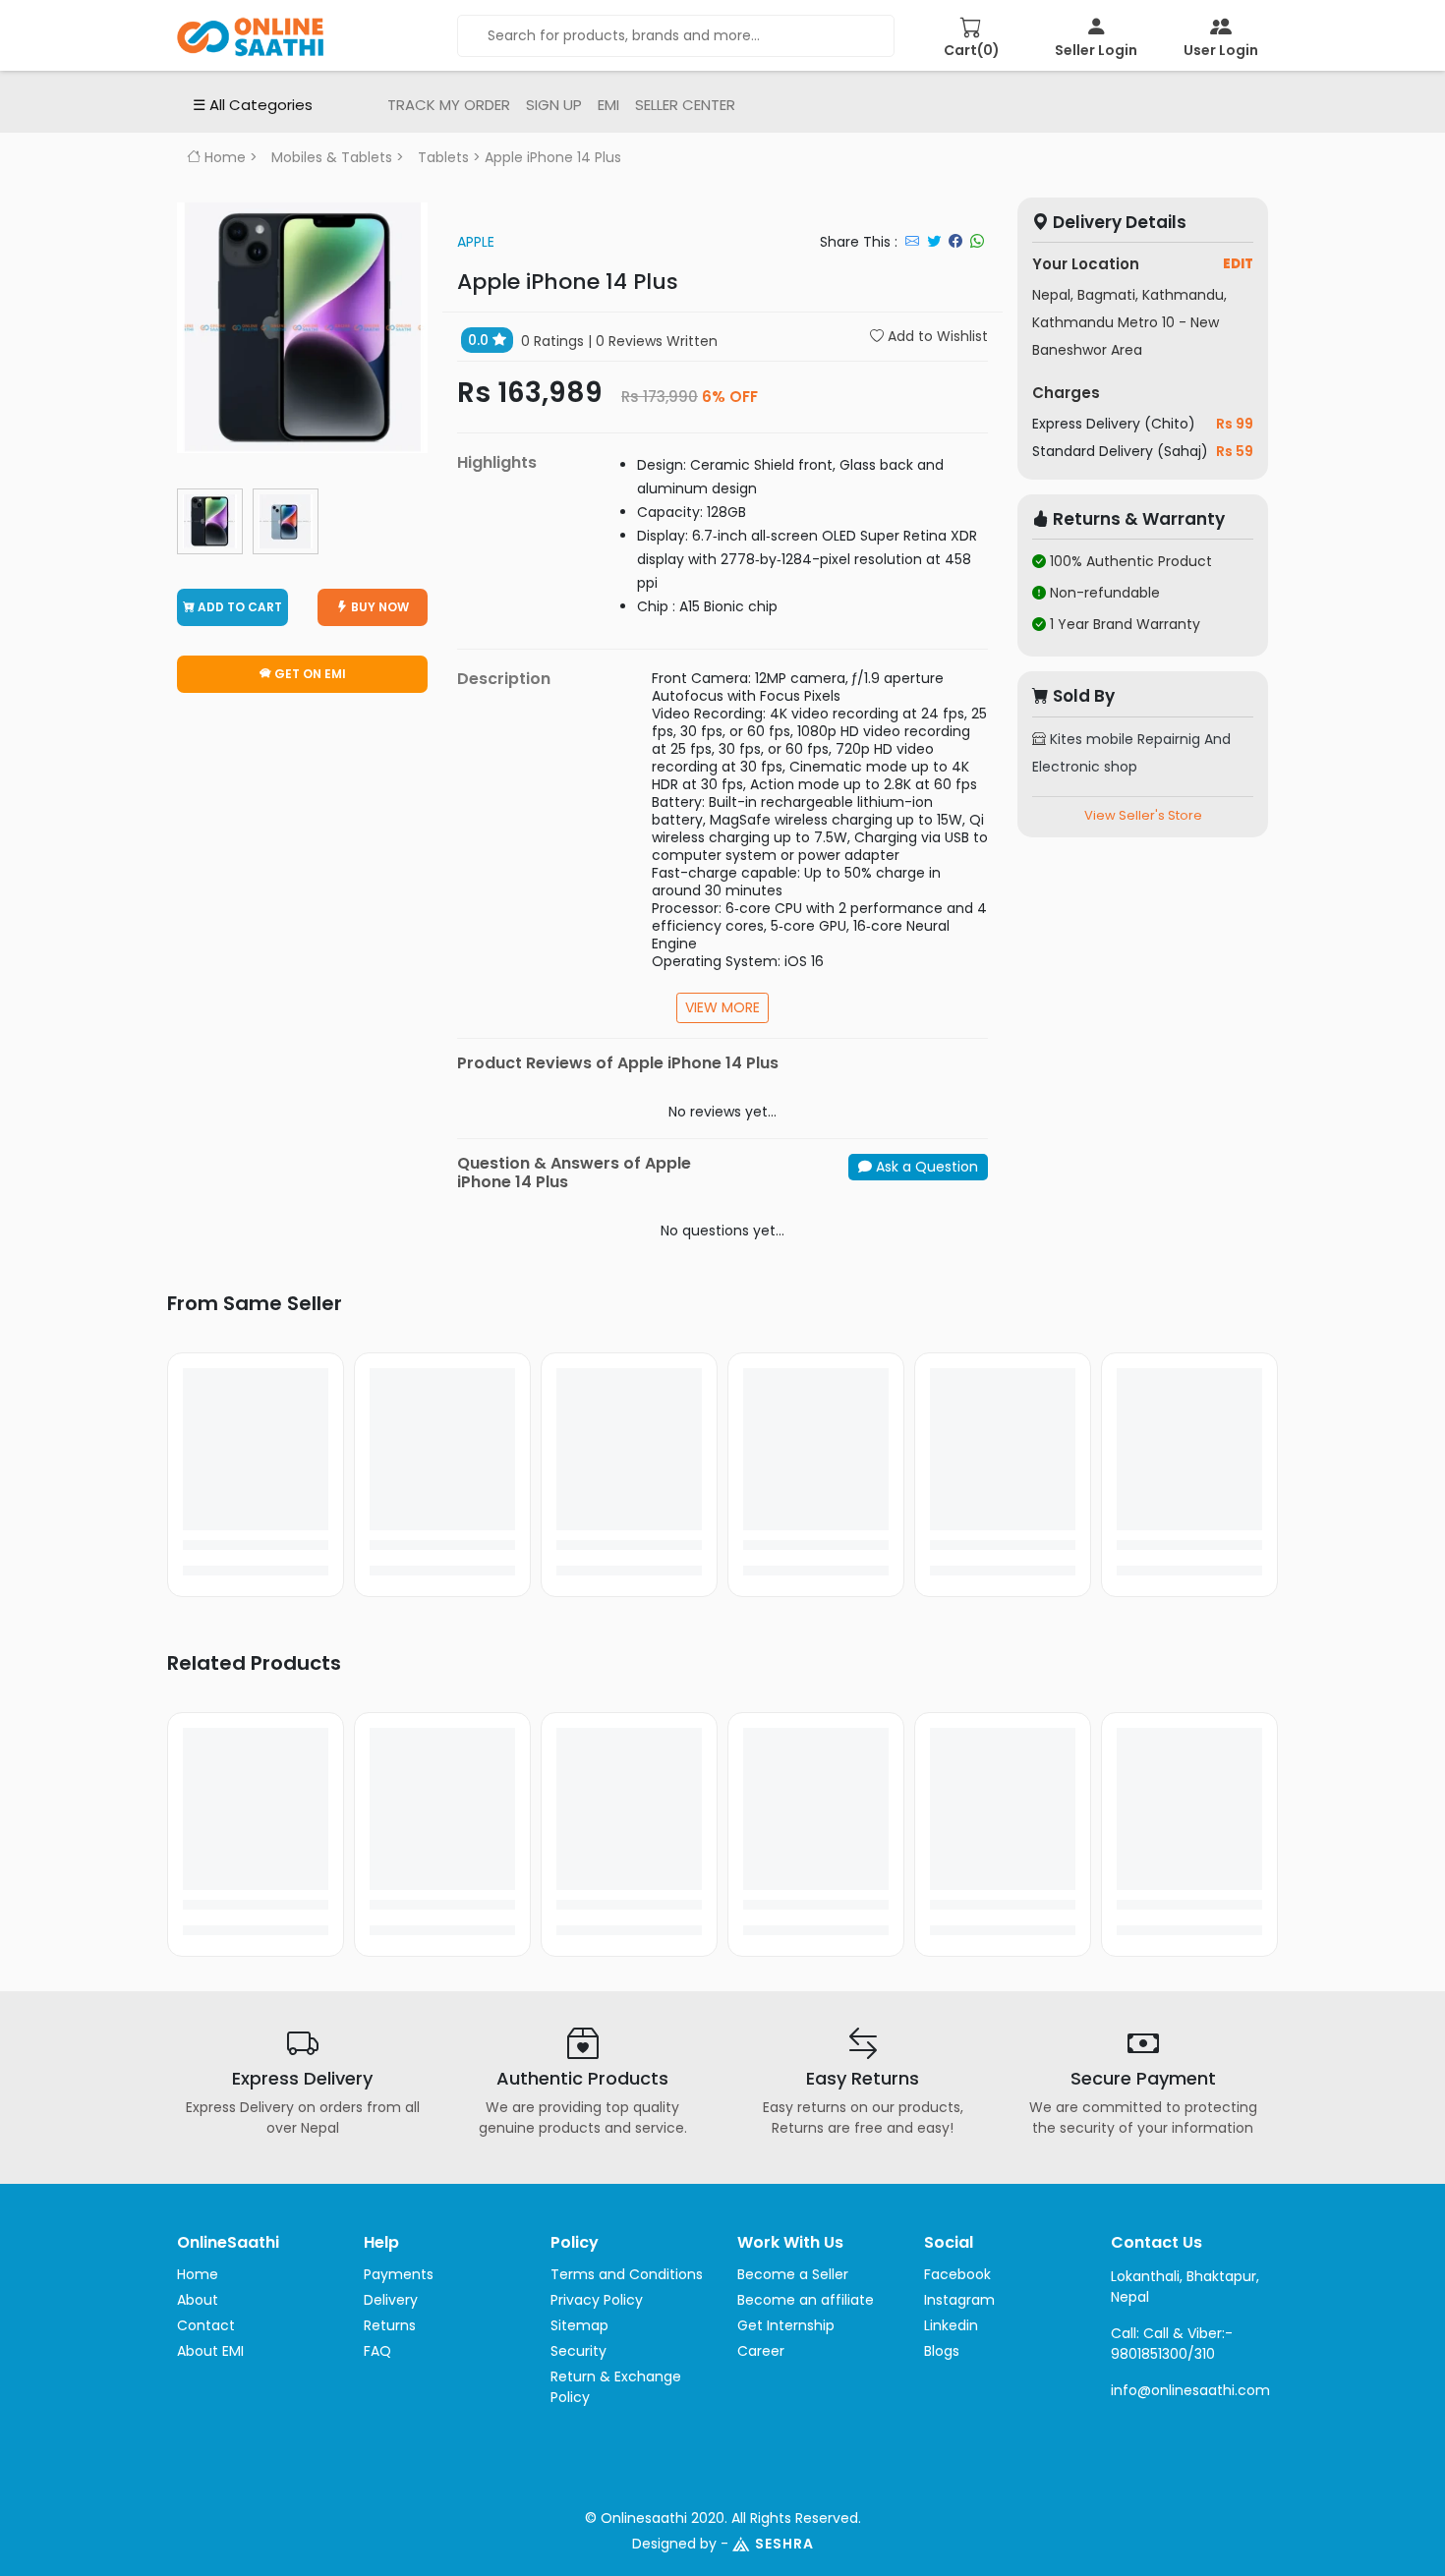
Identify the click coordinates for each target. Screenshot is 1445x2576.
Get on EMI (309, 674)
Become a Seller (793, 2274)
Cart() (972, 50)
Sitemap (579, 2325)
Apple (476, 242)
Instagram (959, 2300)
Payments (399, 2274)
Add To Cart (238, 607)
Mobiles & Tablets (332, 157)
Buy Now (378, 607)
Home (223, 157)
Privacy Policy (597, 2300)
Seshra (784, 2544)
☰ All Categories (253, 105)
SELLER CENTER (685, 105)
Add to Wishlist (936, 336)
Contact (206, 2325)
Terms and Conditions (627, 2274)
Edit (1238, 264)
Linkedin (951, 2325)
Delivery (391, 2300)
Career (761, 2351)
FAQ (377, 2351)
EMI (608, 105)
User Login (1221, 50)
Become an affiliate (806, 2300)
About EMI (210, 2351)
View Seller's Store (1143, 815)
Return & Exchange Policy (616, 2387)
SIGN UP (554, 105)
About (198, 2300)
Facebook (957, 2274)
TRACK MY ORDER (449, 105)
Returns (390, 2325)
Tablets (443, 157)
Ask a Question (925, 1167)
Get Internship (786, 2325)
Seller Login (1096, 50)
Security (578, 2351)
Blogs (942, 2351)
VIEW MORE (722, 1007)
